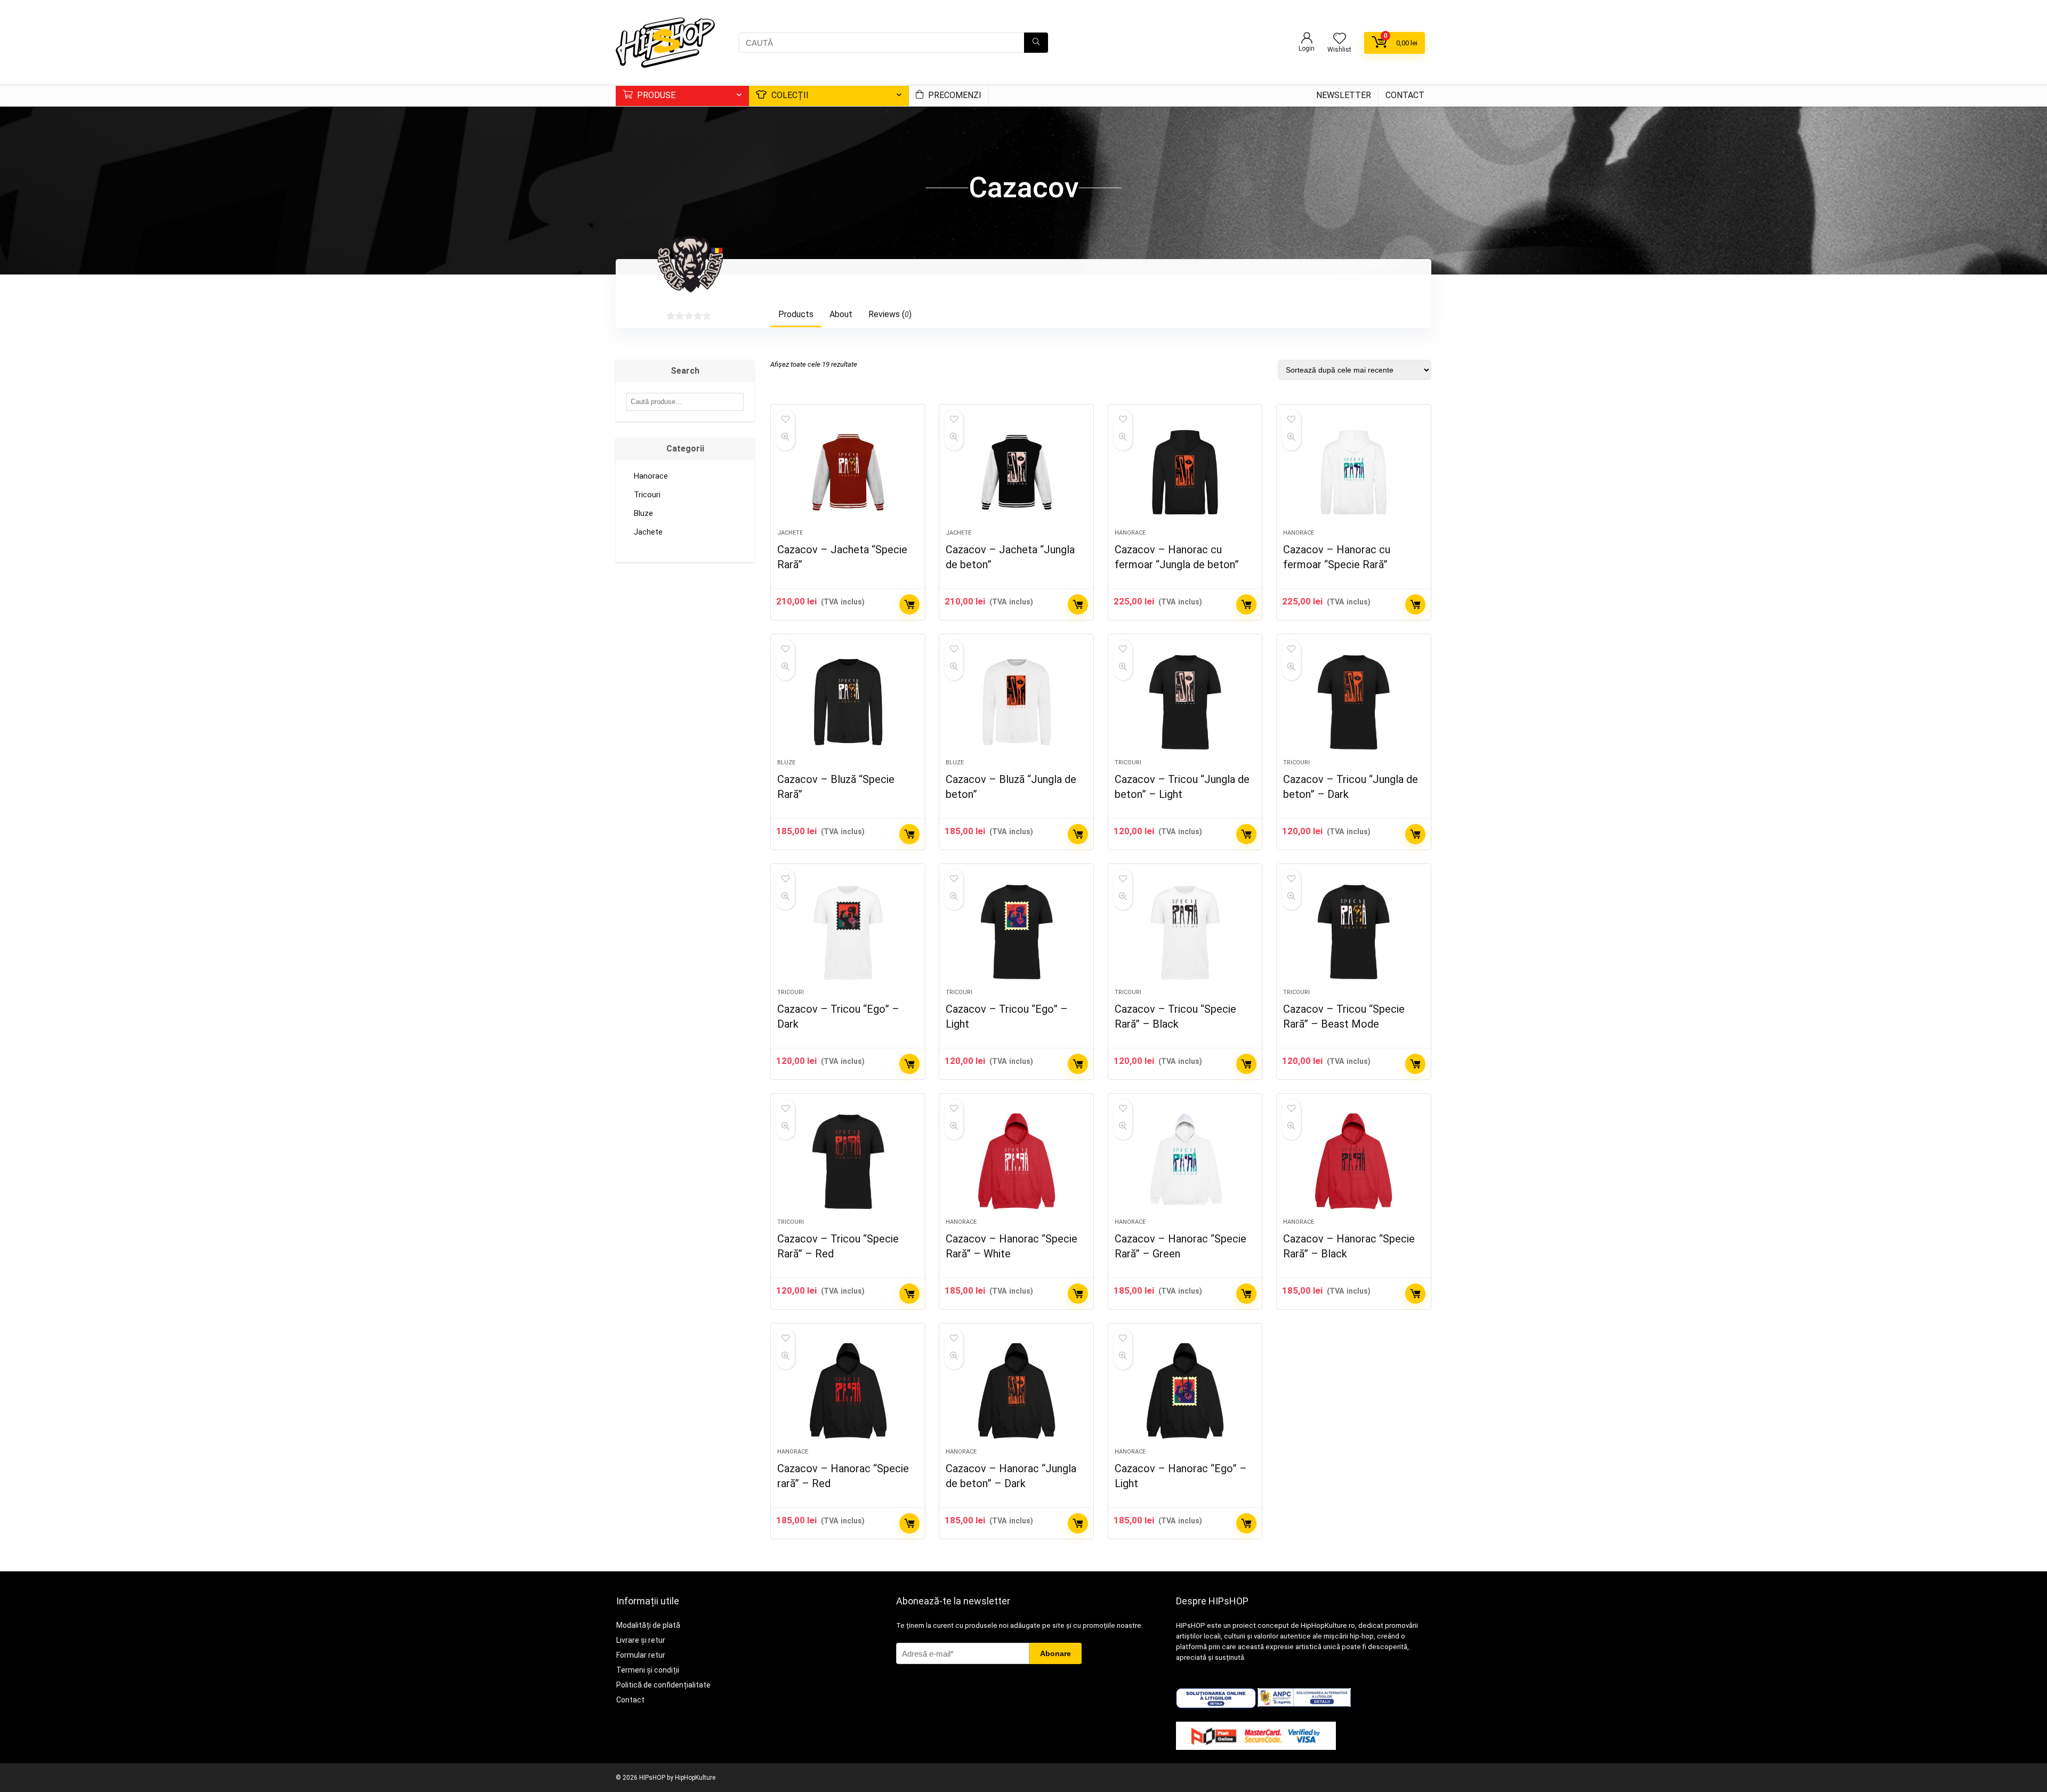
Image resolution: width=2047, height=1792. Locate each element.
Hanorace (1130, 533)
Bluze (786, 762)
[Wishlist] (1340, 39)
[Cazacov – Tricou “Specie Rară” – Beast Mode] (1354, 932)
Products (796, 314)
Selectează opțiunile (909, 604)
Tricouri (1128, 762)
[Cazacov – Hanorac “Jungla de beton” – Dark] (1016, 1391)
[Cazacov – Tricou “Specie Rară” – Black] (1185, 932)
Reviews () (890, 314)
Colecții (789, 95)
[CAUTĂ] (1036, 43)
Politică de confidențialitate (663, 1685)
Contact (1405, 95)
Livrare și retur (641, 1640)
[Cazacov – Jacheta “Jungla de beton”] (1016, 472)
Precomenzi (954, 95)
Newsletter (1344, 95)
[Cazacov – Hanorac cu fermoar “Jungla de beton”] (1185, 472)
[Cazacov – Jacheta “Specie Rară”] (848, 472)
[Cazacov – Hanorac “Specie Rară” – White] (1016, 1161)
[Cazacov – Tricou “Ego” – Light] (1016, 932)
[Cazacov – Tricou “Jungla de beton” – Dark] (1354, 702)
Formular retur (641, 1655)
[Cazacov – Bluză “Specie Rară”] (848, 702)
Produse (655, 95)
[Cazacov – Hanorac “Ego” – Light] (1185, 1391)
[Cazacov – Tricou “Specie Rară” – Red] (848, 1161)
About (841, 314)
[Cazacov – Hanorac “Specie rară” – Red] (848, 1391)
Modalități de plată (648, 1625)
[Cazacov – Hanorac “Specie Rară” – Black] (1354, 1161)
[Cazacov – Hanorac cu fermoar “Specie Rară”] (1354, 472)
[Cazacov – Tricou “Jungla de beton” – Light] (1185, 702)
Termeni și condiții (648, 1670)
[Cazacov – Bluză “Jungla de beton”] (1016, 702)
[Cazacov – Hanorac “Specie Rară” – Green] (1185, 1161)
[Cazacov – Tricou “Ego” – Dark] (848, 932)
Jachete (790, 533)
